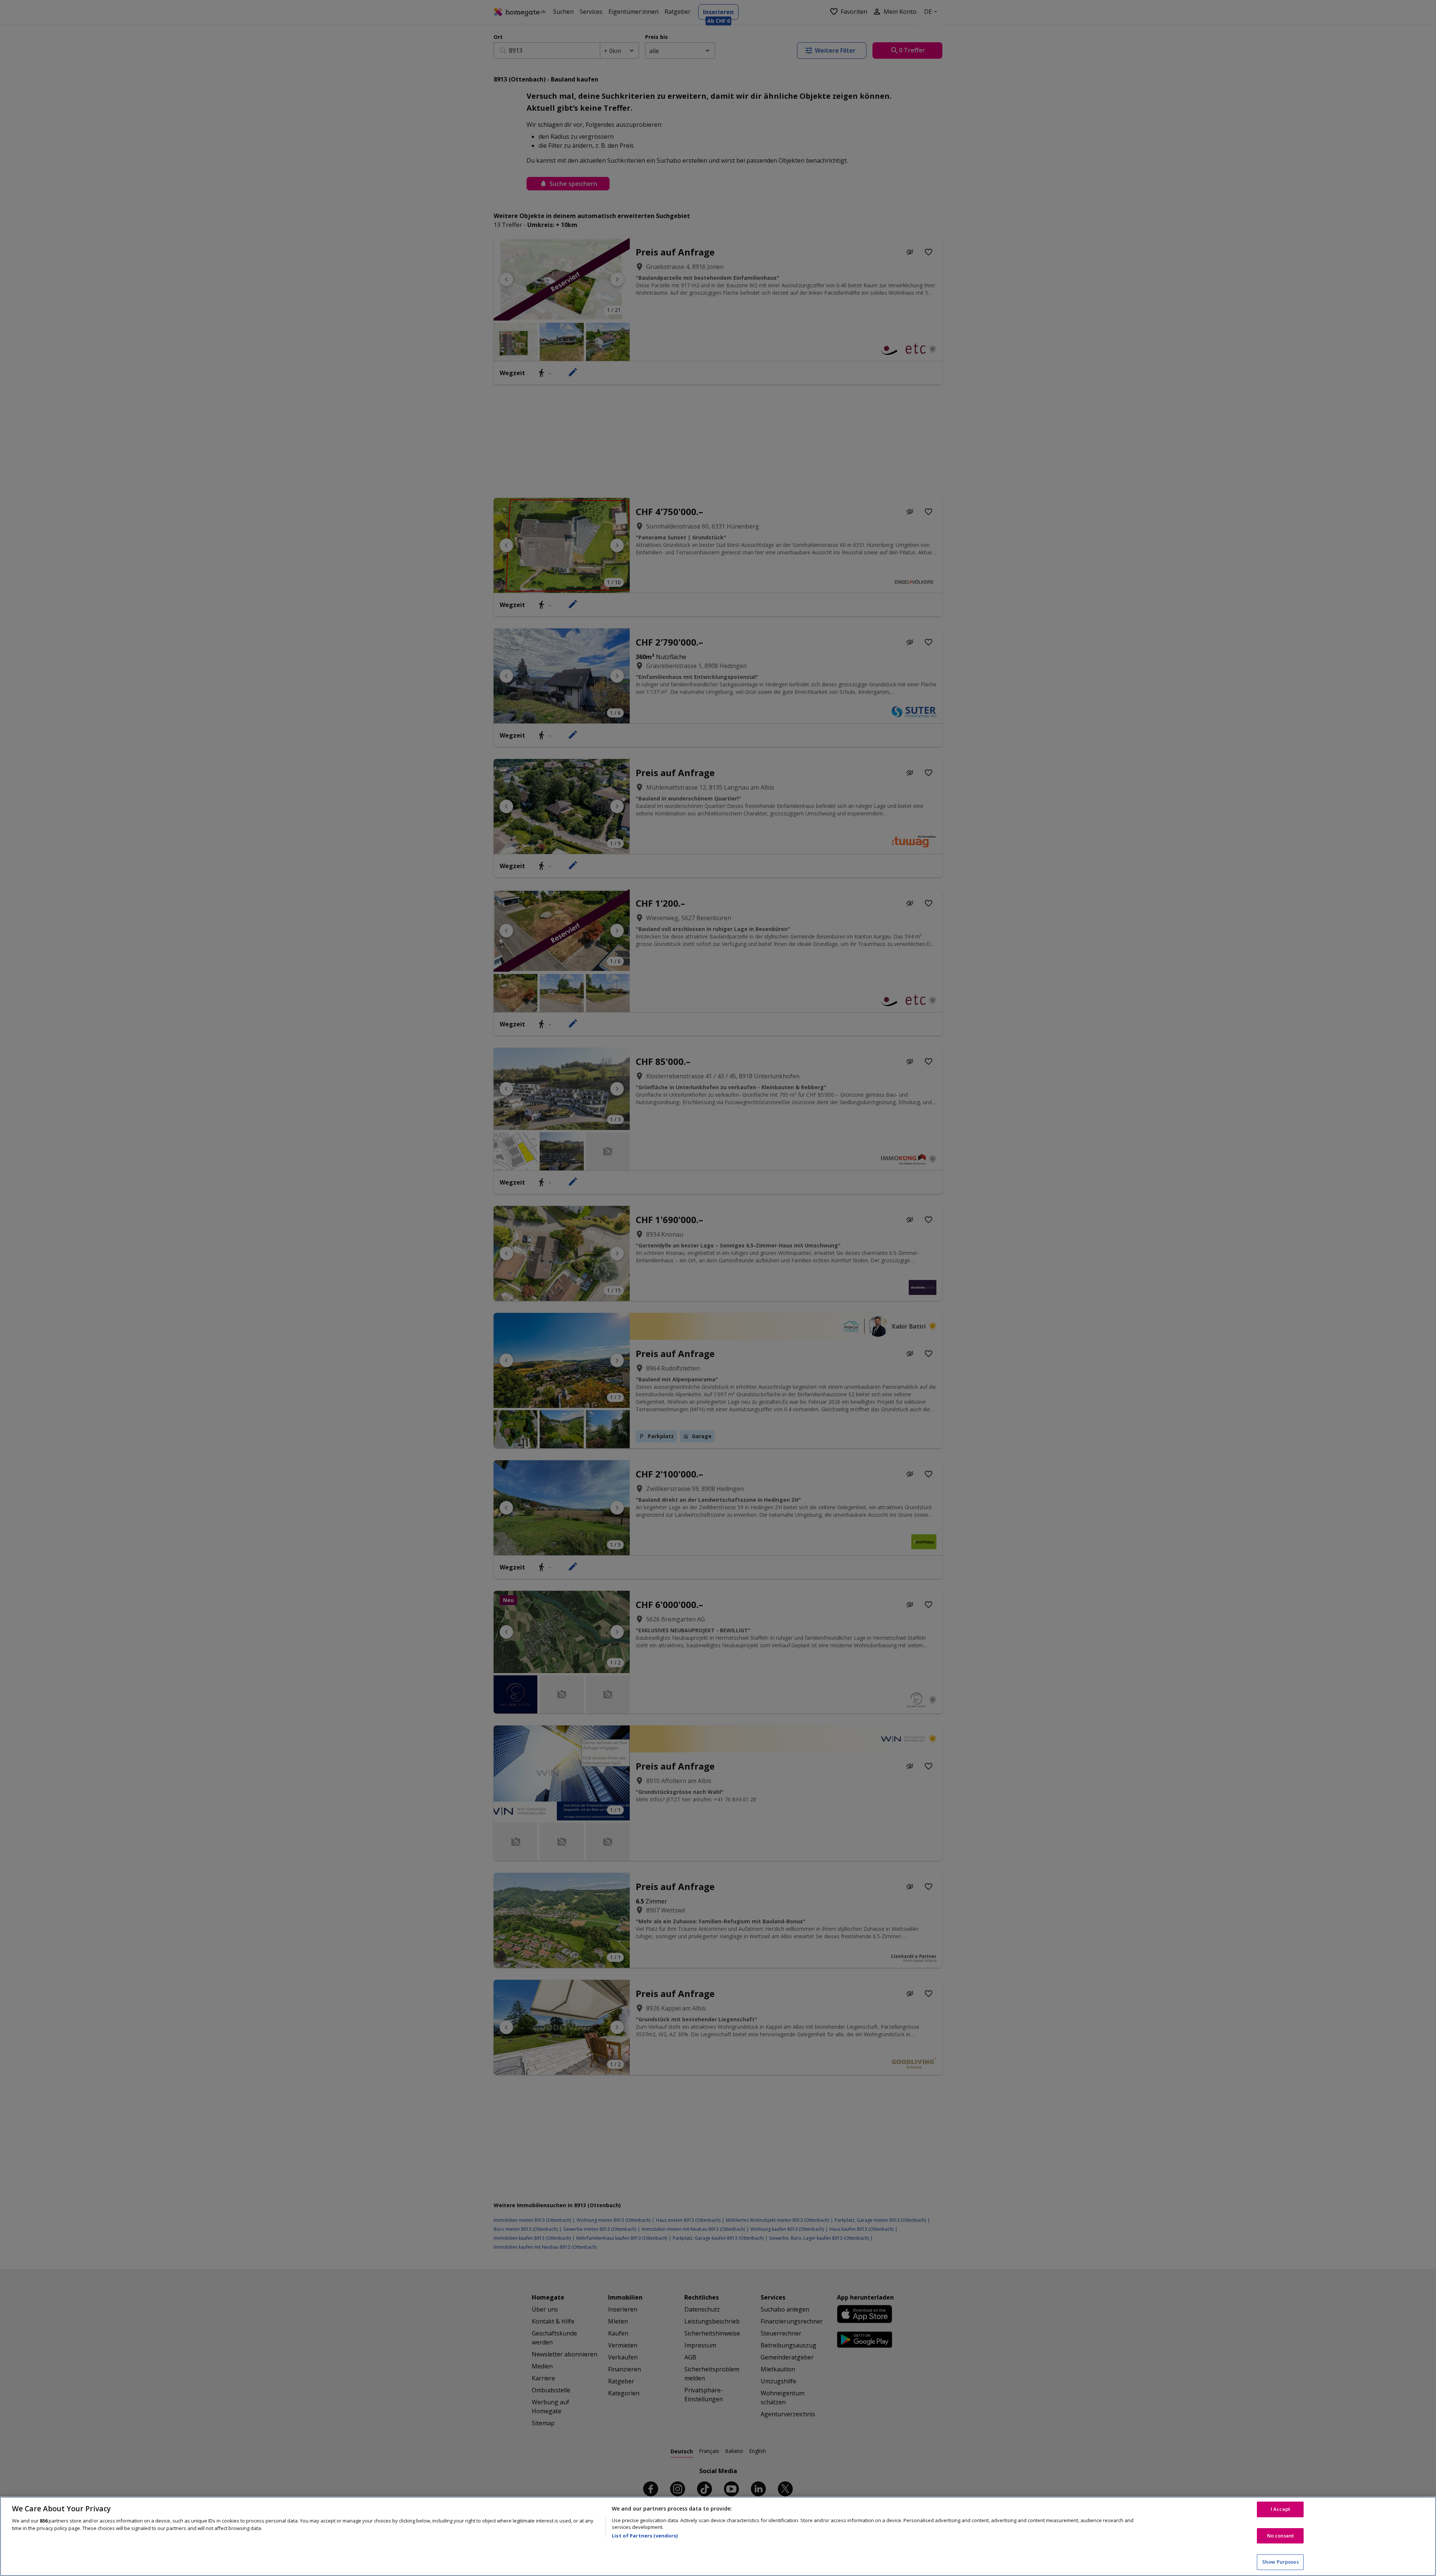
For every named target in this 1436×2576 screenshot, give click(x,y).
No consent (1280, 2536)
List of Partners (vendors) (645, 2536)
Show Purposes (1280, 2562)
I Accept (1280, 2509)
